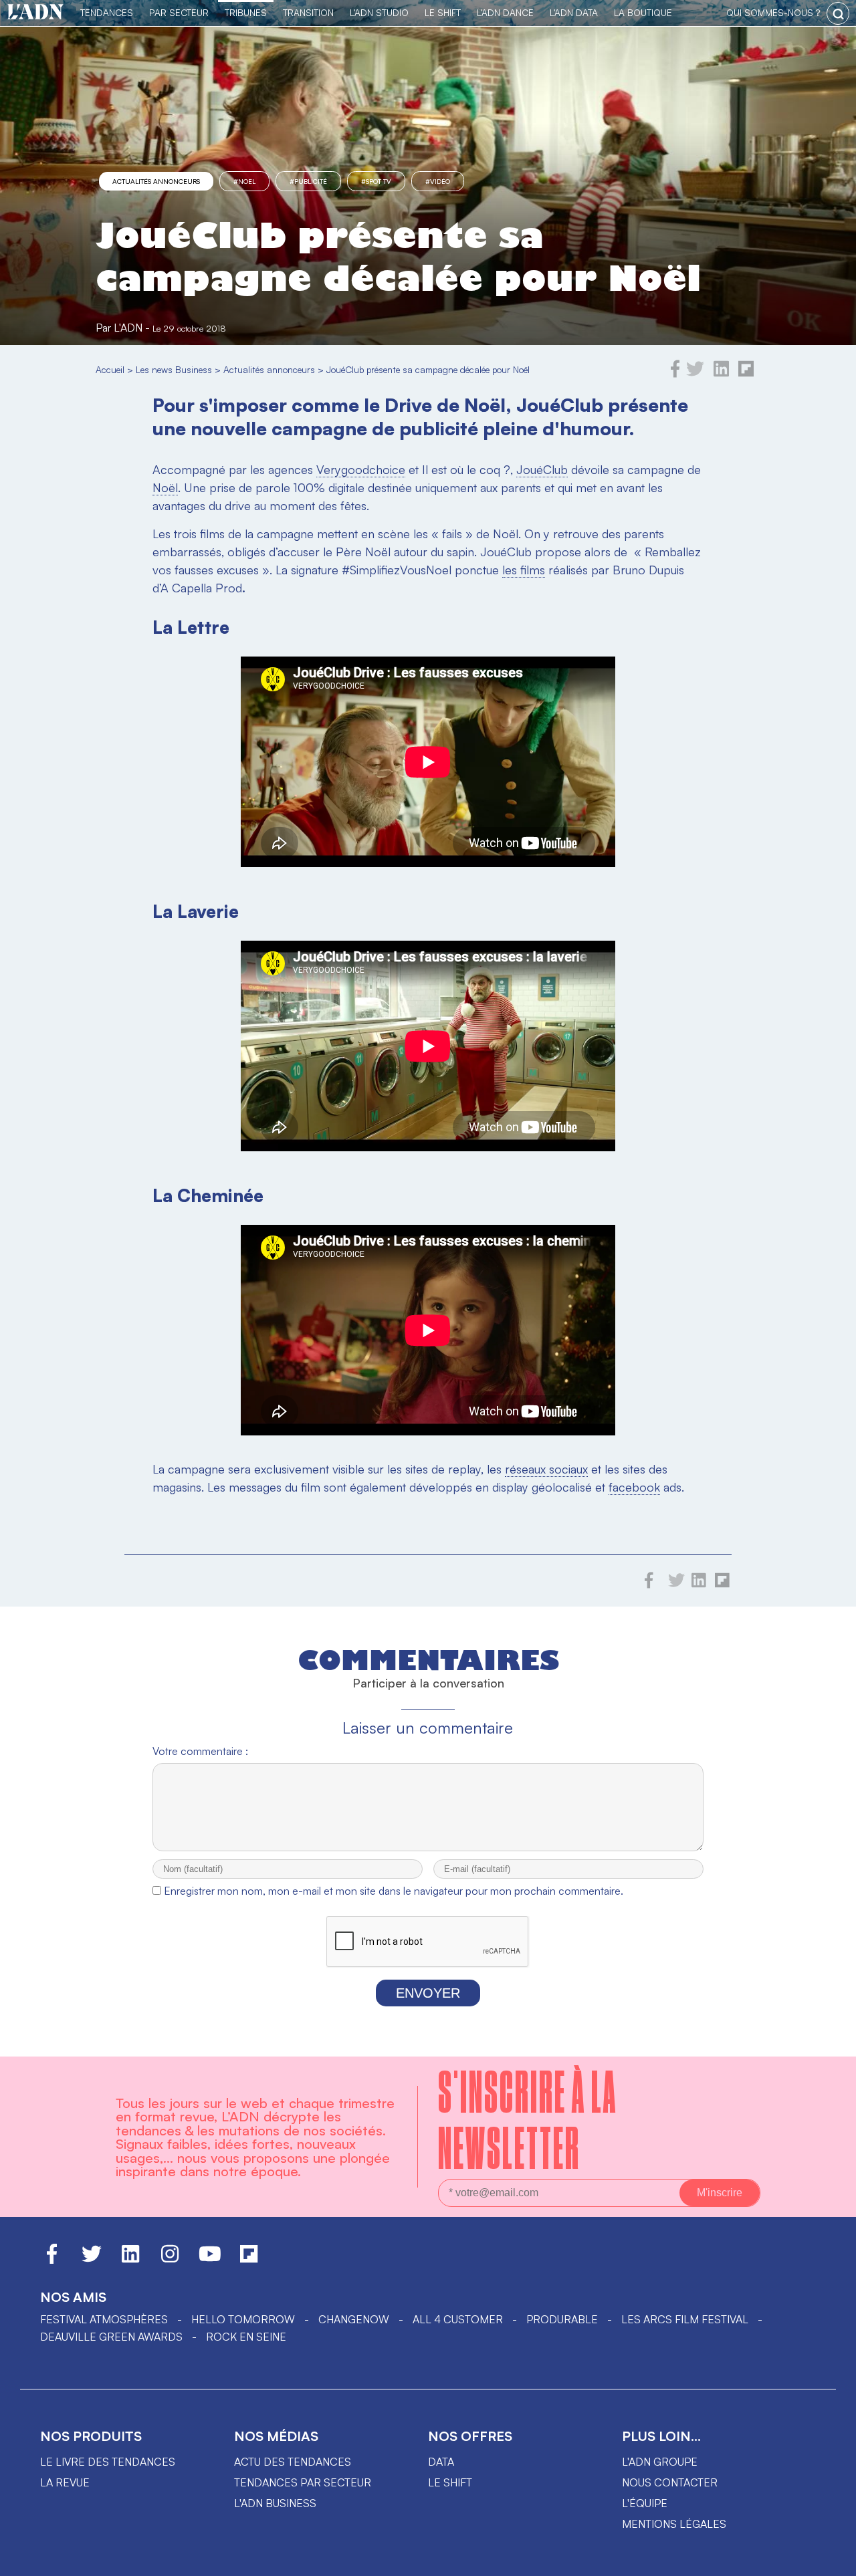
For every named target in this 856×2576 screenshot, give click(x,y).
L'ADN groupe (660, 2462)
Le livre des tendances (108, 2462)
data (441, 2462)
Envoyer (428, 1993)
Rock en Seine (246, 2337)
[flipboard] (746, 374)
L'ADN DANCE (505, 12)
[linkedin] (721, 374)
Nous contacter (670, 2482)
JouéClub (542, 469)
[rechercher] (838, 13)
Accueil (110, 369)
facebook (634, 1487)
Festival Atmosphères (104, 2319)
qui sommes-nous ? (773, 12)
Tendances (107, 12)
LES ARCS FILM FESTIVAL (685, 2319)
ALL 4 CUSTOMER (458, 2319)
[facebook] (675, 374)
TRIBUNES (246, 12)
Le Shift (443, 12)
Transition (308, 12)
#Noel (244, 181)
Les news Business (174, 369)
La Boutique (643, 12)
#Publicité (308, 181)
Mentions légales (674, 2524)
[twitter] (695, 374)
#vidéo (438, 181)
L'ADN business (275, 2503)
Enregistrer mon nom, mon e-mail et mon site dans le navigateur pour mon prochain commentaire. (394, 1891)
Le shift (450, 2482)
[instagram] (170, 2260)
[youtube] (210, 2260)
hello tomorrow (243, 2319)
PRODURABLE (562, 2319)
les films (524, 570)
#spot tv (376, 181)
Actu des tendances (293, 2462)
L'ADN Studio (379, 12)
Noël (165, 487)
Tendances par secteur (303, 2482)
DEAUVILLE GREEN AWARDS (111, 2337)
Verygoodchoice (361, 469)
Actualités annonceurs (156, 181)
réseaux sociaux (546, 1469)
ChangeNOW (354, 2319)
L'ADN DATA (574, 12)
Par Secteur (179, 12)
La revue (65, 2482)
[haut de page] (833, 2559)
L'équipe (645, 2503)
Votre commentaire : (200, 1751)
